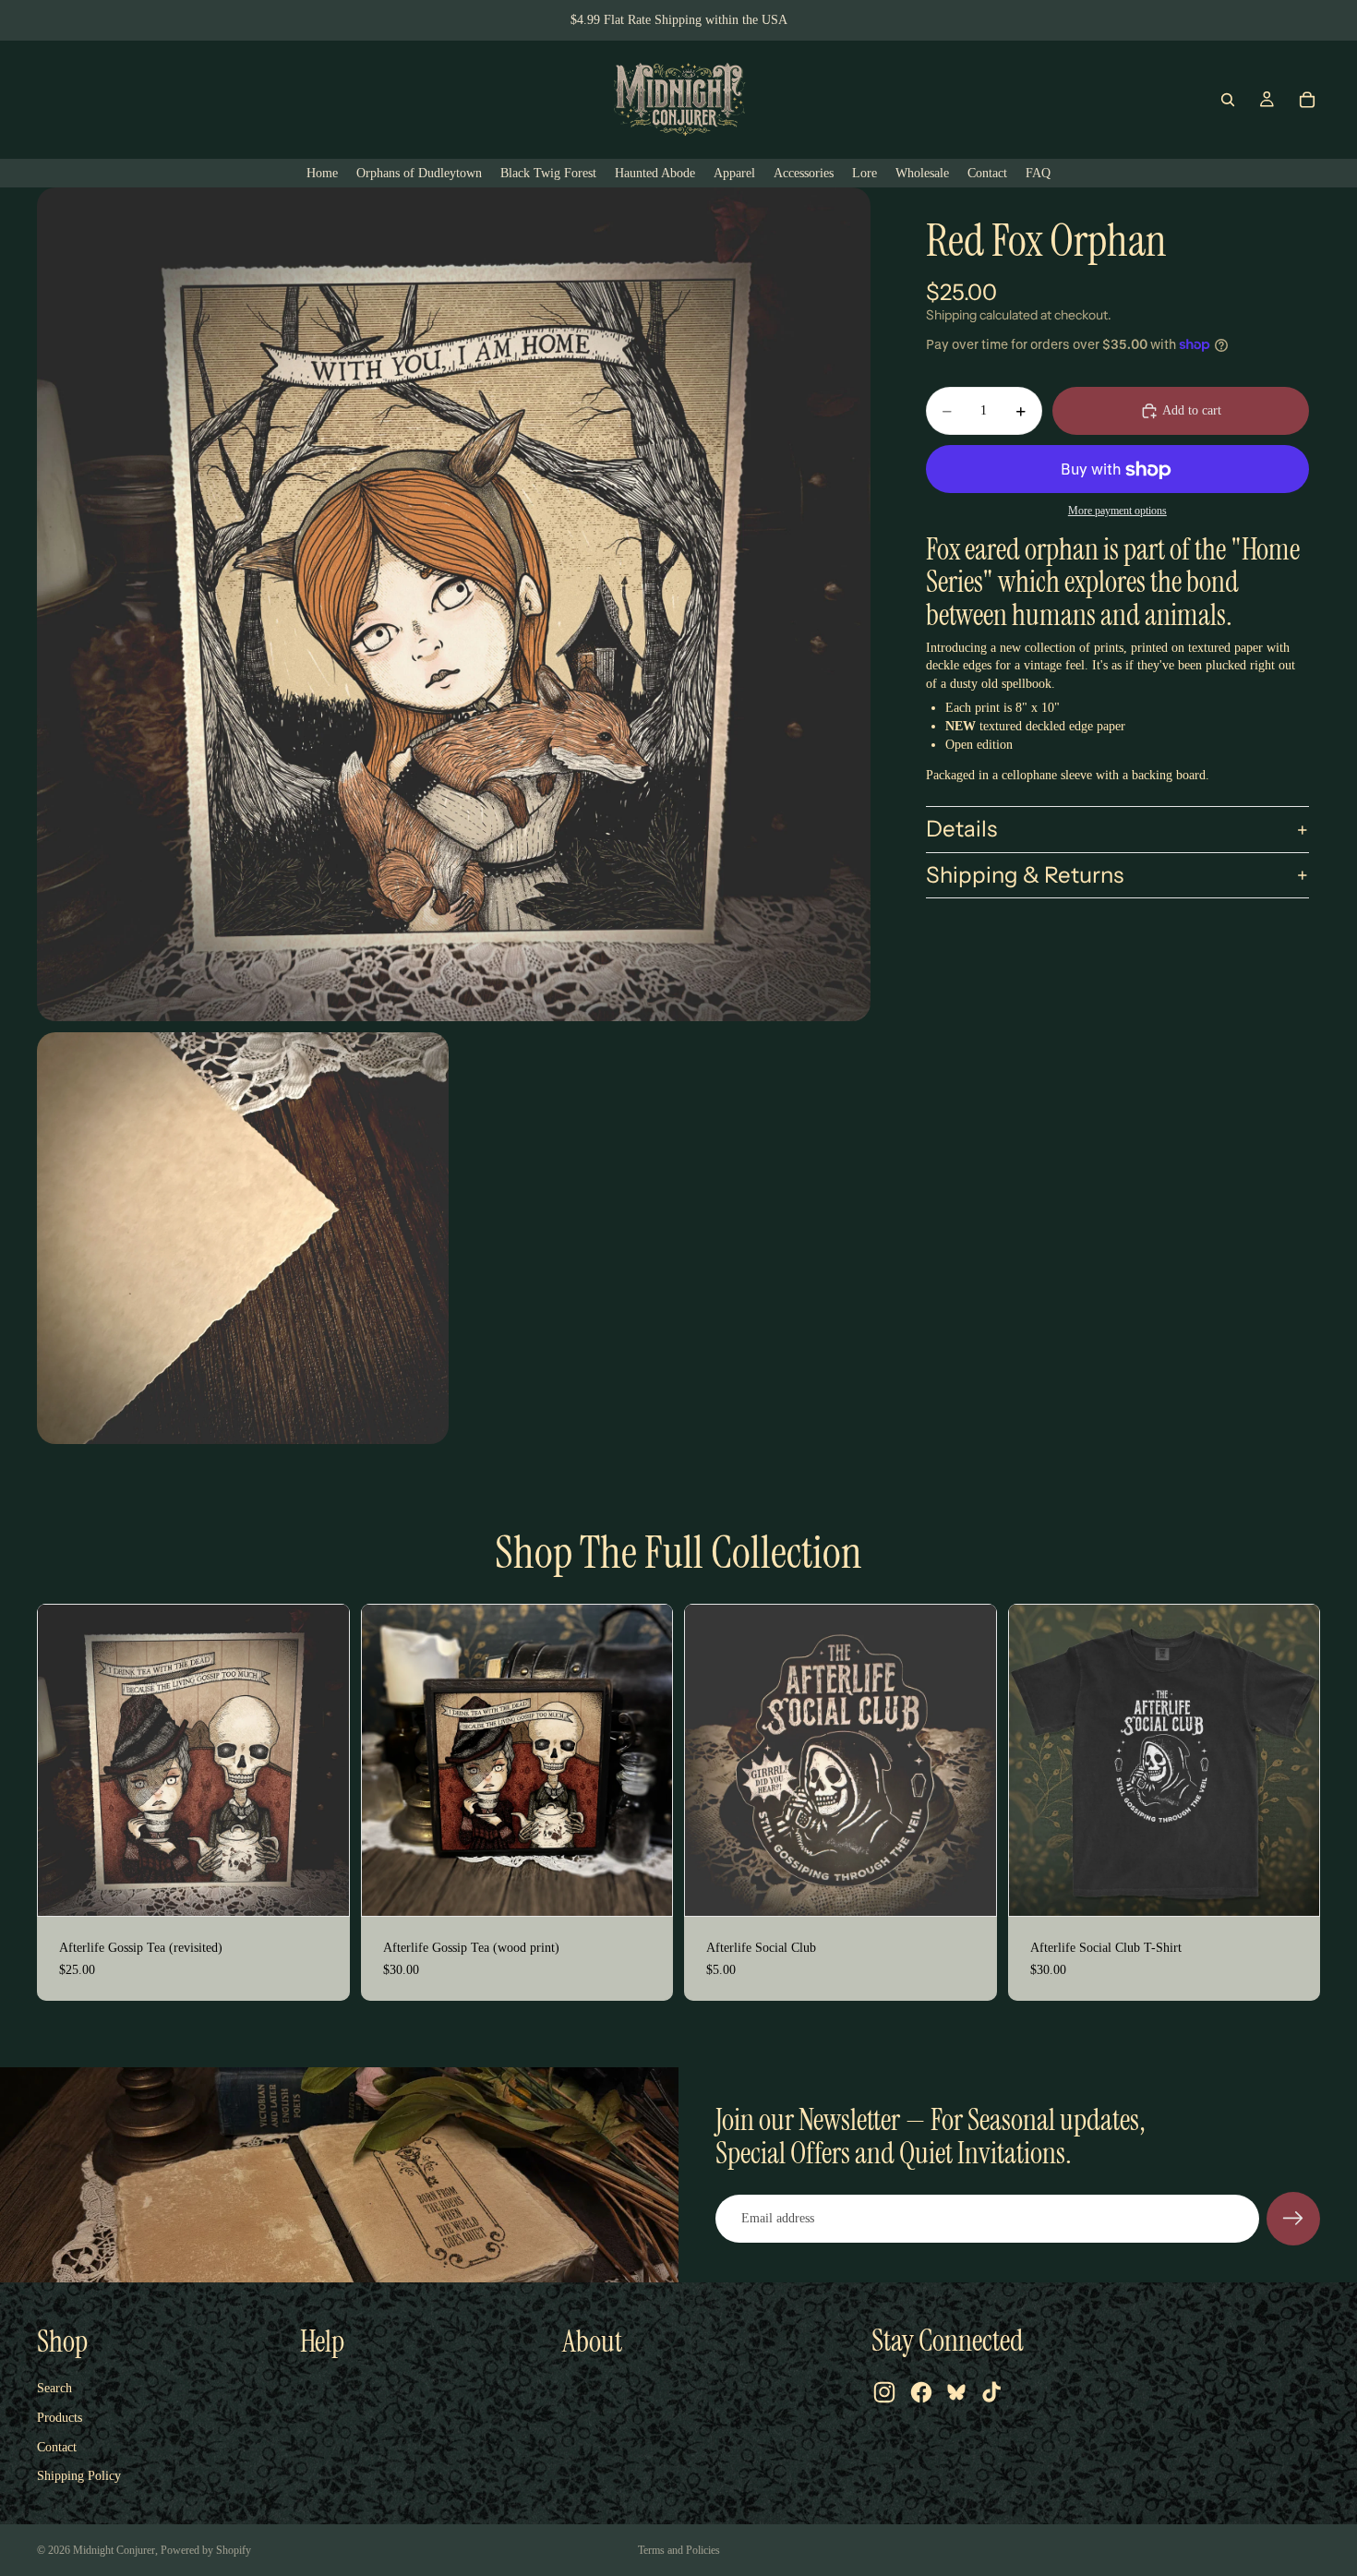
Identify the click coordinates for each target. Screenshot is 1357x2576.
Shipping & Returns (1025, 875)
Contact (57, 2447)
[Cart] (1307, 100)
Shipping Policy (79, 2476)
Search (54, 2388)
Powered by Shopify (206, 2550)
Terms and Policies (679, 2550)
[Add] (320, 1887)
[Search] (1228, 100)
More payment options (1117, 511)
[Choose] (1291, 1887)
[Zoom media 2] (243, 1238)
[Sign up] (1293, 2219)
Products (60, 2418)
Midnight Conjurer (114, 2550)
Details (961, 829)
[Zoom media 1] (454, 604)
